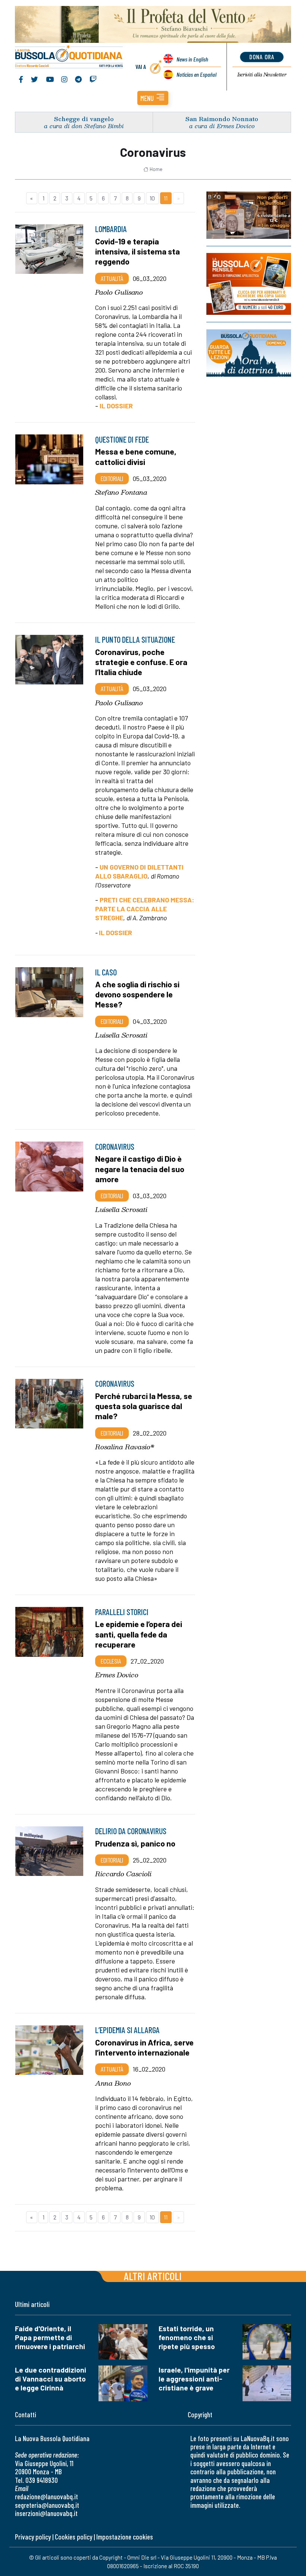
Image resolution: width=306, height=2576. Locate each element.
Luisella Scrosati (121, 1035)
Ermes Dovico (117, 1675)
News (192, 59)
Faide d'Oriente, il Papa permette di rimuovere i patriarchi (50, 2337)
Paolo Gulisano (119, 292)
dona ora (262, 57)
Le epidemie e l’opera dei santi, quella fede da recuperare (139, 1634)
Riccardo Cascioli (123, 1874)
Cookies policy (74, 2537)
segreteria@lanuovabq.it (47, 2505)
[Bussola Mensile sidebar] (249, 284)
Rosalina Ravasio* (125, 1447)
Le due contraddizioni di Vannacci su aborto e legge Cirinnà (51, 2379)
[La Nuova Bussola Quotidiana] (69, 57)
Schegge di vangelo (84, 119)
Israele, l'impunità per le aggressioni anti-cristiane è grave (194, 2379)
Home (156, 169)
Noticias (196, 74)
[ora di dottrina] (249, 353)
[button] (153, 98)
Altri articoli (153, 2276)
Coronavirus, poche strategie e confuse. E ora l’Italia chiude (141, 662)
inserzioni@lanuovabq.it (46, 2513)
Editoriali (112, 478)
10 (152, 198)
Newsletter (262, 75)
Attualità (112, 278)
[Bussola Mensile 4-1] (249, 215)
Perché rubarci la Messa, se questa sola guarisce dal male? (144, 1406)
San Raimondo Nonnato (222, 119)
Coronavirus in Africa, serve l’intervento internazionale (144, 2047)
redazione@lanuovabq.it (46, 2496)
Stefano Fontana (121, 492)
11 (166, 198)
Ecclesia (111, 1661)
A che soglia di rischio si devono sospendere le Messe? (137, 994)
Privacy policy (33, 2537)
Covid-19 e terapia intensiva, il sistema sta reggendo (138, 251)
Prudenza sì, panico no (135, 1843)
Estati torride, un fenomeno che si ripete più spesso (187, 2337)
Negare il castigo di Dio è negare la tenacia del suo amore (140, 1168)
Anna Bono (113, 2083)
